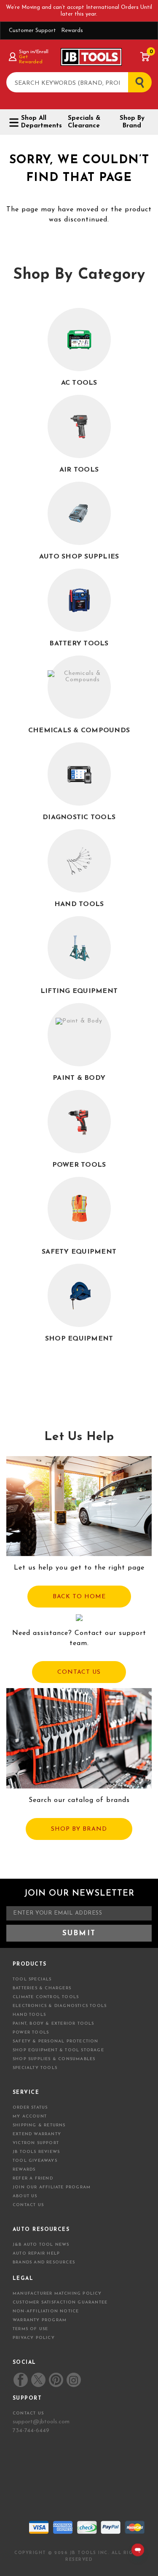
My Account (30, 2116)
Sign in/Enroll (33, 52)
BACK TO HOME (79, 1597)
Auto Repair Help (36, 2254)
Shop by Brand (132, 122)
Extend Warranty (37, 2134)
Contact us (28, 2413)
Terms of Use (30, 2329)
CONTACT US (79, 1672)
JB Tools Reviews (36, 2152)
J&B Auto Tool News (41, 2245)
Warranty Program (40, 2320)
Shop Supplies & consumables (54, 2059)
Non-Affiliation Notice (46, 2311)
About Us (25, 2196)
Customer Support (32, 31)
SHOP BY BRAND (79, 1829)
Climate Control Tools (46, 1997)
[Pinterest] (56, 2380)
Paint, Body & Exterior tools (54, 2024)
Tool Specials (32, 1979)
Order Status (30, 2108)
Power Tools (31, 2032)
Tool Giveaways (35, 2161)
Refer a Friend (33, 2178)
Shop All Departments (38, 122)
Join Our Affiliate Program (52, 2187)
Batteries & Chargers (42, 1988)
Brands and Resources (44, 2262)
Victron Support (36, 2143)
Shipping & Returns (39, 2125)
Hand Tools (29, 2015)
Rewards (72, 31)
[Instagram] (73, 2380)
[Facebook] (21, 2380)
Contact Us (28, 2205)
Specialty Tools (35, 2068)
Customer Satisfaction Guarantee (60, 2302)
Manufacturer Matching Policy (57, 2294)
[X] (38, 2380)
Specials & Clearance (84, 122)
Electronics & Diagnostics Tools (60, 2006)
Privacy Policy (34, 2338)
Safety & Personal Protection (56, 2041)
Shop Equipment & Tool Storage (58, 2050)
